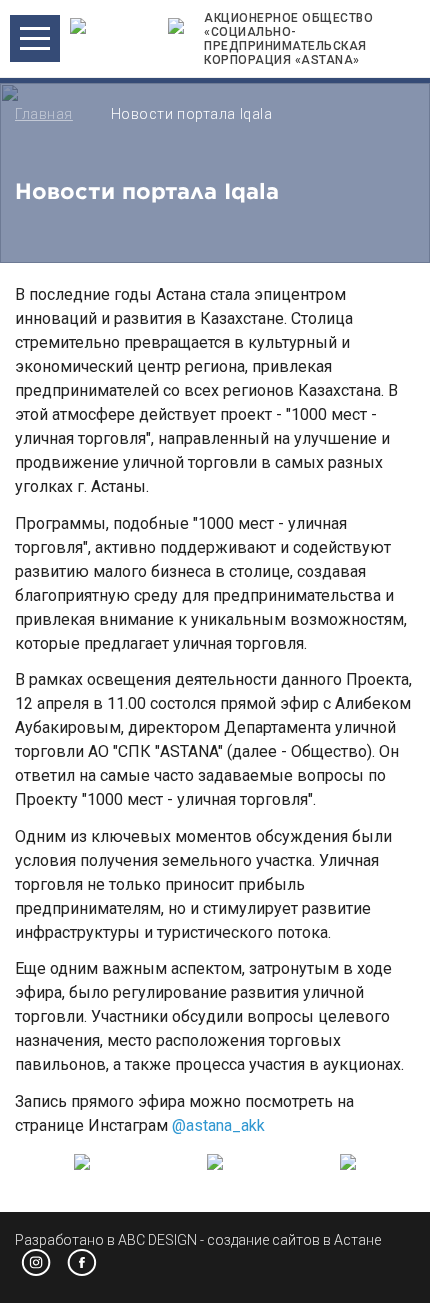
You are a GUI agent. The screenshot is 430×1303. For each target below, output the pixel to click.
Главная (44, 114)
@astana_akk (218, 1125)
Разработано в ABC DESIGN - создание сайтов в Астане (198, 1240)
